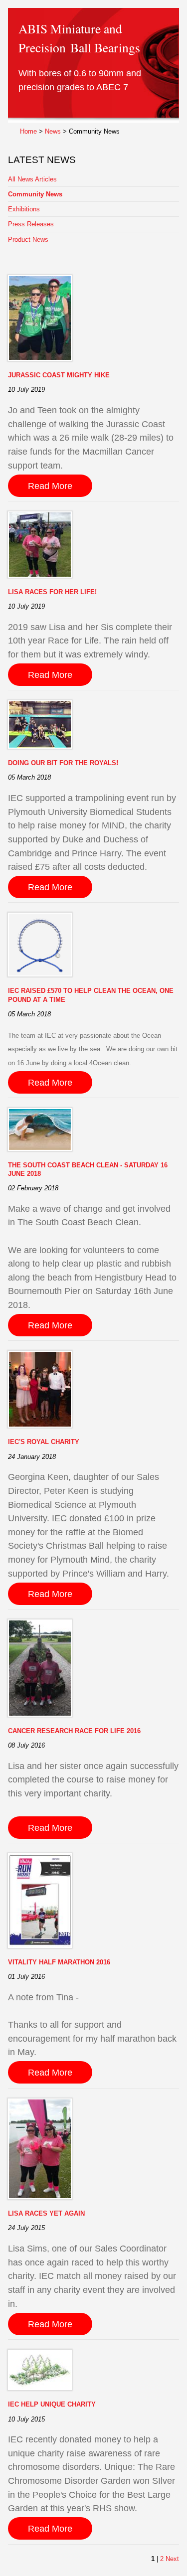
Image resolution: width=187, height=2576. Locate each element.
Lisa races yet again (46, 2213)
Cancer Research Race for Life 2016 (74, 1731)
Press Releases (31, 224)
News (53, 131)
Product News (28, 240)
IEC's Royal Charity (44, 1442)
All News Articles (32, 179)
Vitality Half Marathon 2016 (59, 1962)
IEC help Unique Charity (52, 2404)
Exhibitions (24, 209)
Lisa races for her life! (52, 592)
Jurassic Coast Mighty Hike (59, 375)
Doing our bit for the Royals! (63, 763)
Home (28, 131)
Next (172, 2559)
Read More (50, 486)
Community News (35, 194)
